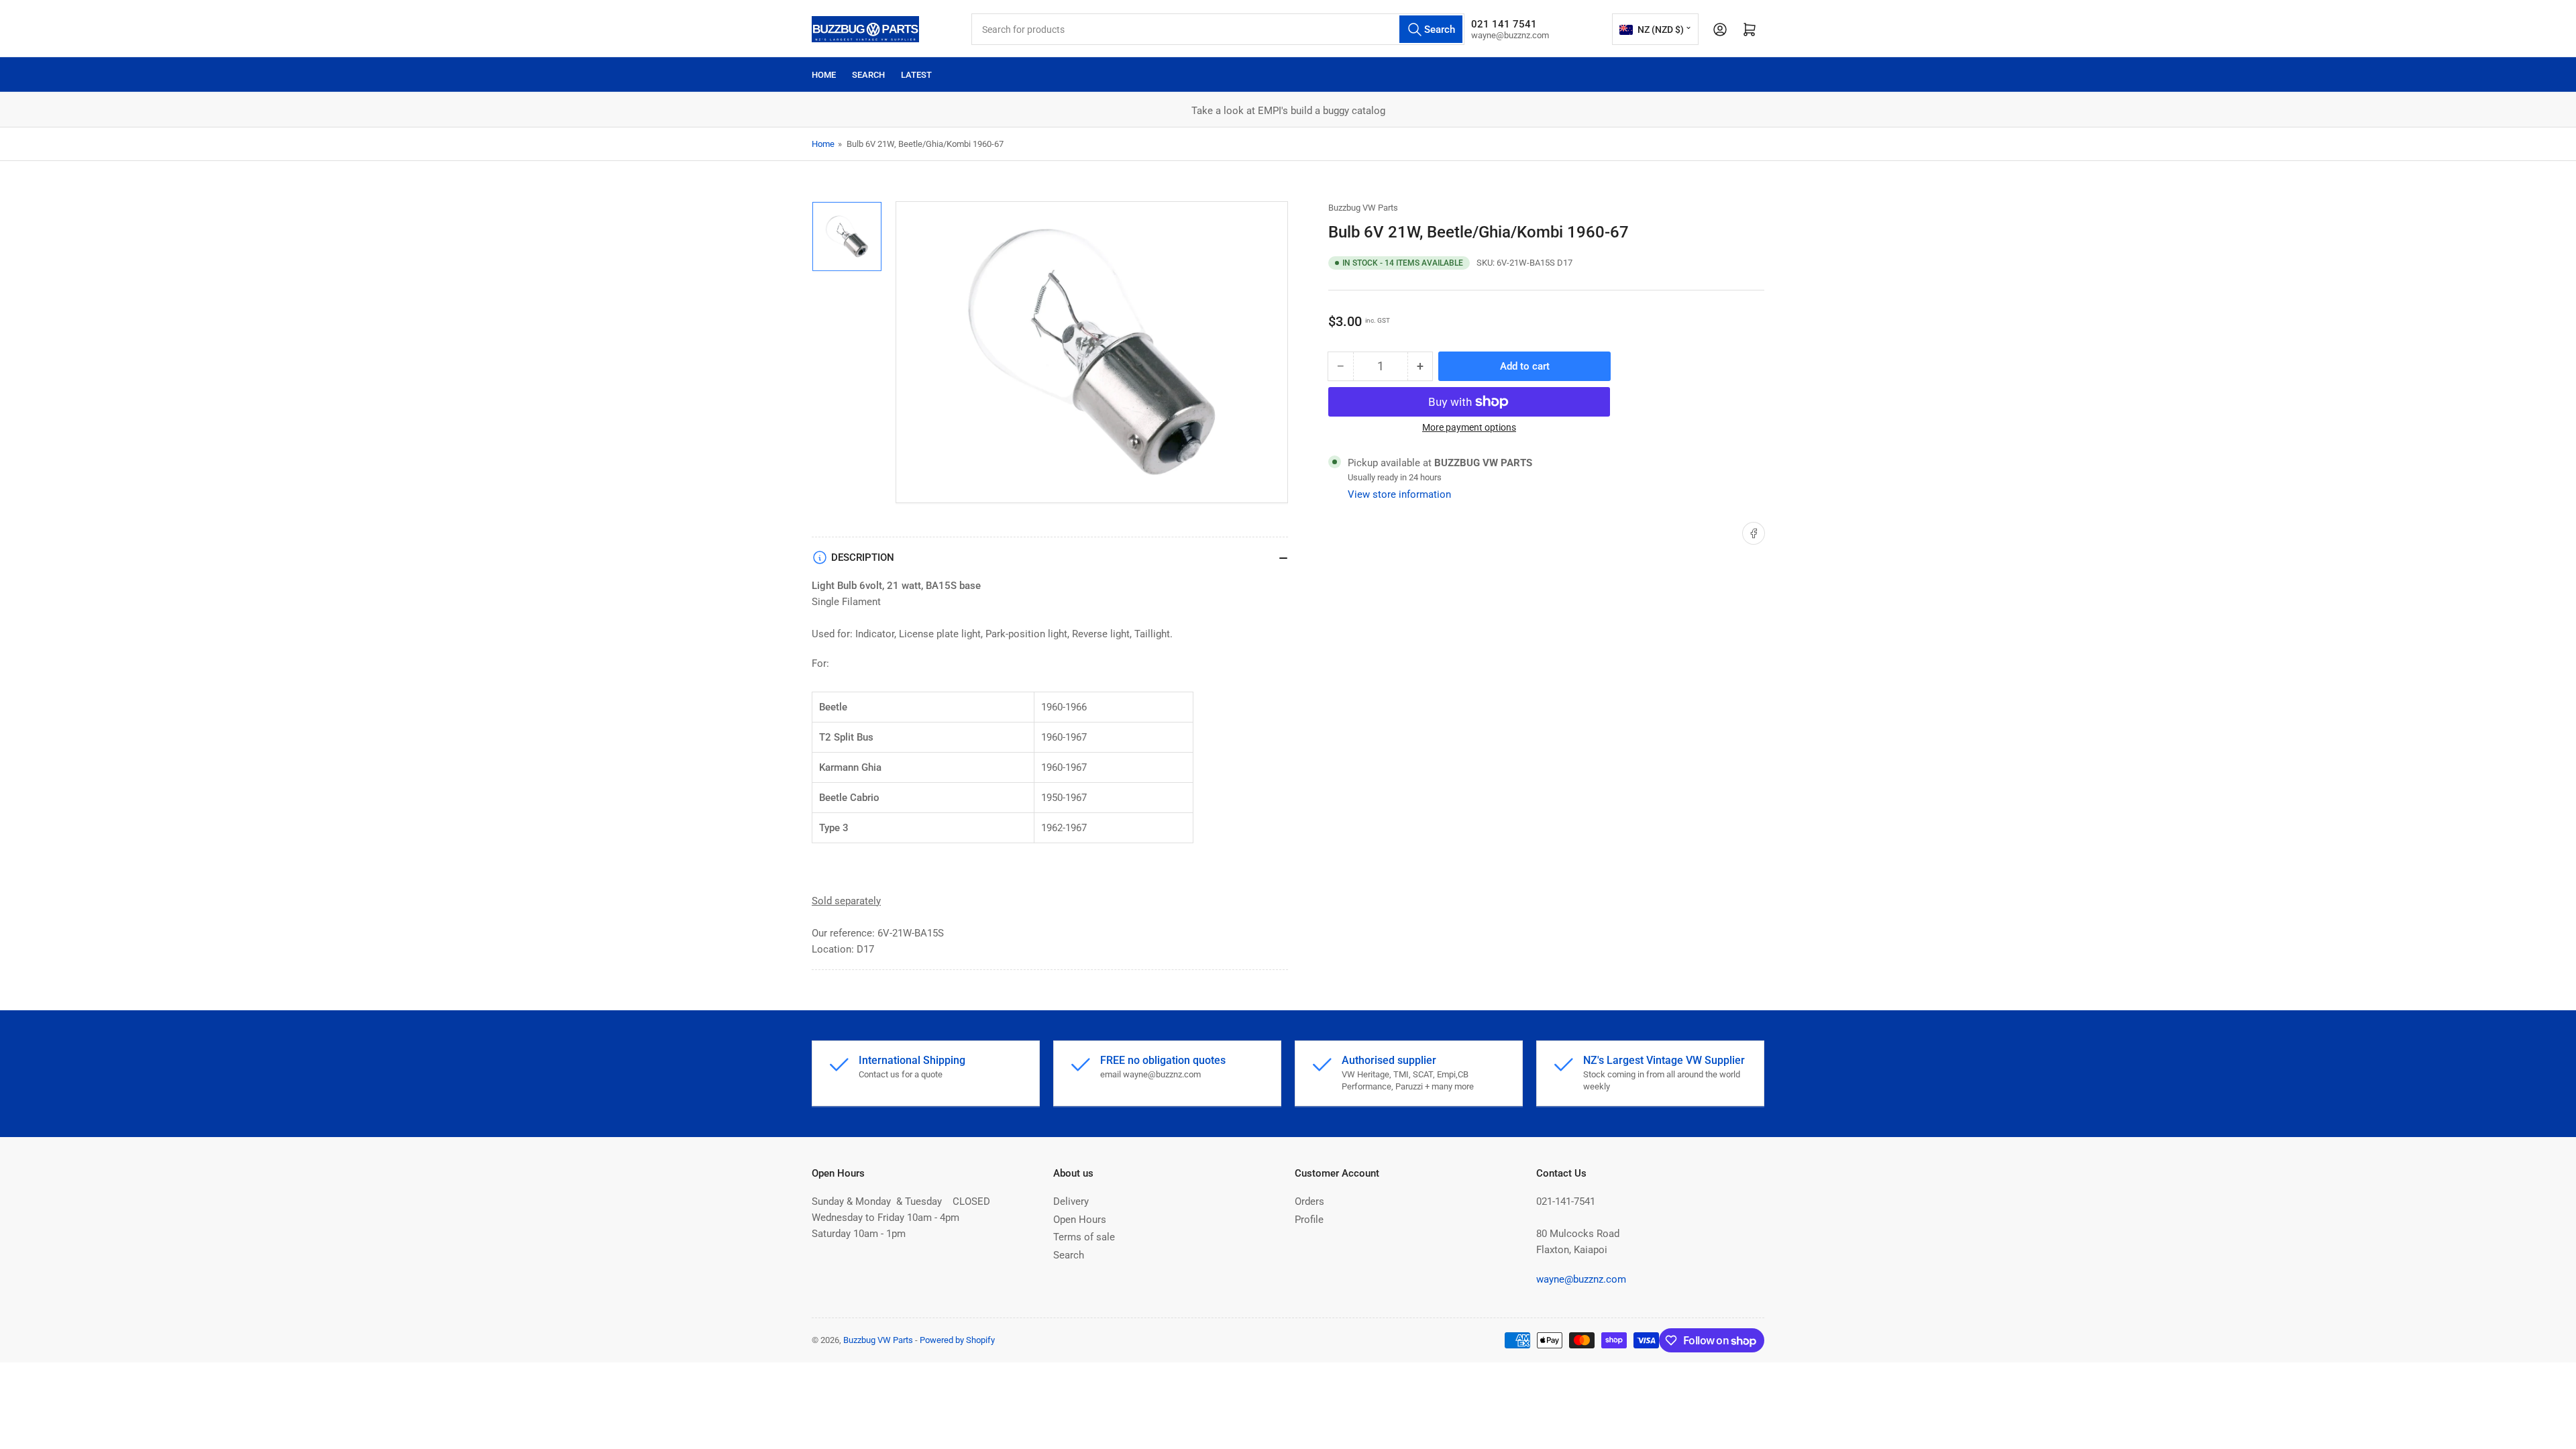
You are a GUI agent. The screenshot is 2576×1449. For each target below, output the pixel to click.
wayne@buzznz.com (1581, 1279)
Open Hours (1080, 1220)
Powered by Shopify (957, 1340)
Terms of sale (1084, 1237)
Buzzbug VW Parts (1363, 208)
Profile (1309, 1220)
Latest (916, 75)
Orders (1309, 1201)
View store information (1399, 494)
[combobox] (1218, 29)
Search (868, 75)
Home (824, 75)
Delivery (1071, 1201)
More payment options (1469, 427)
